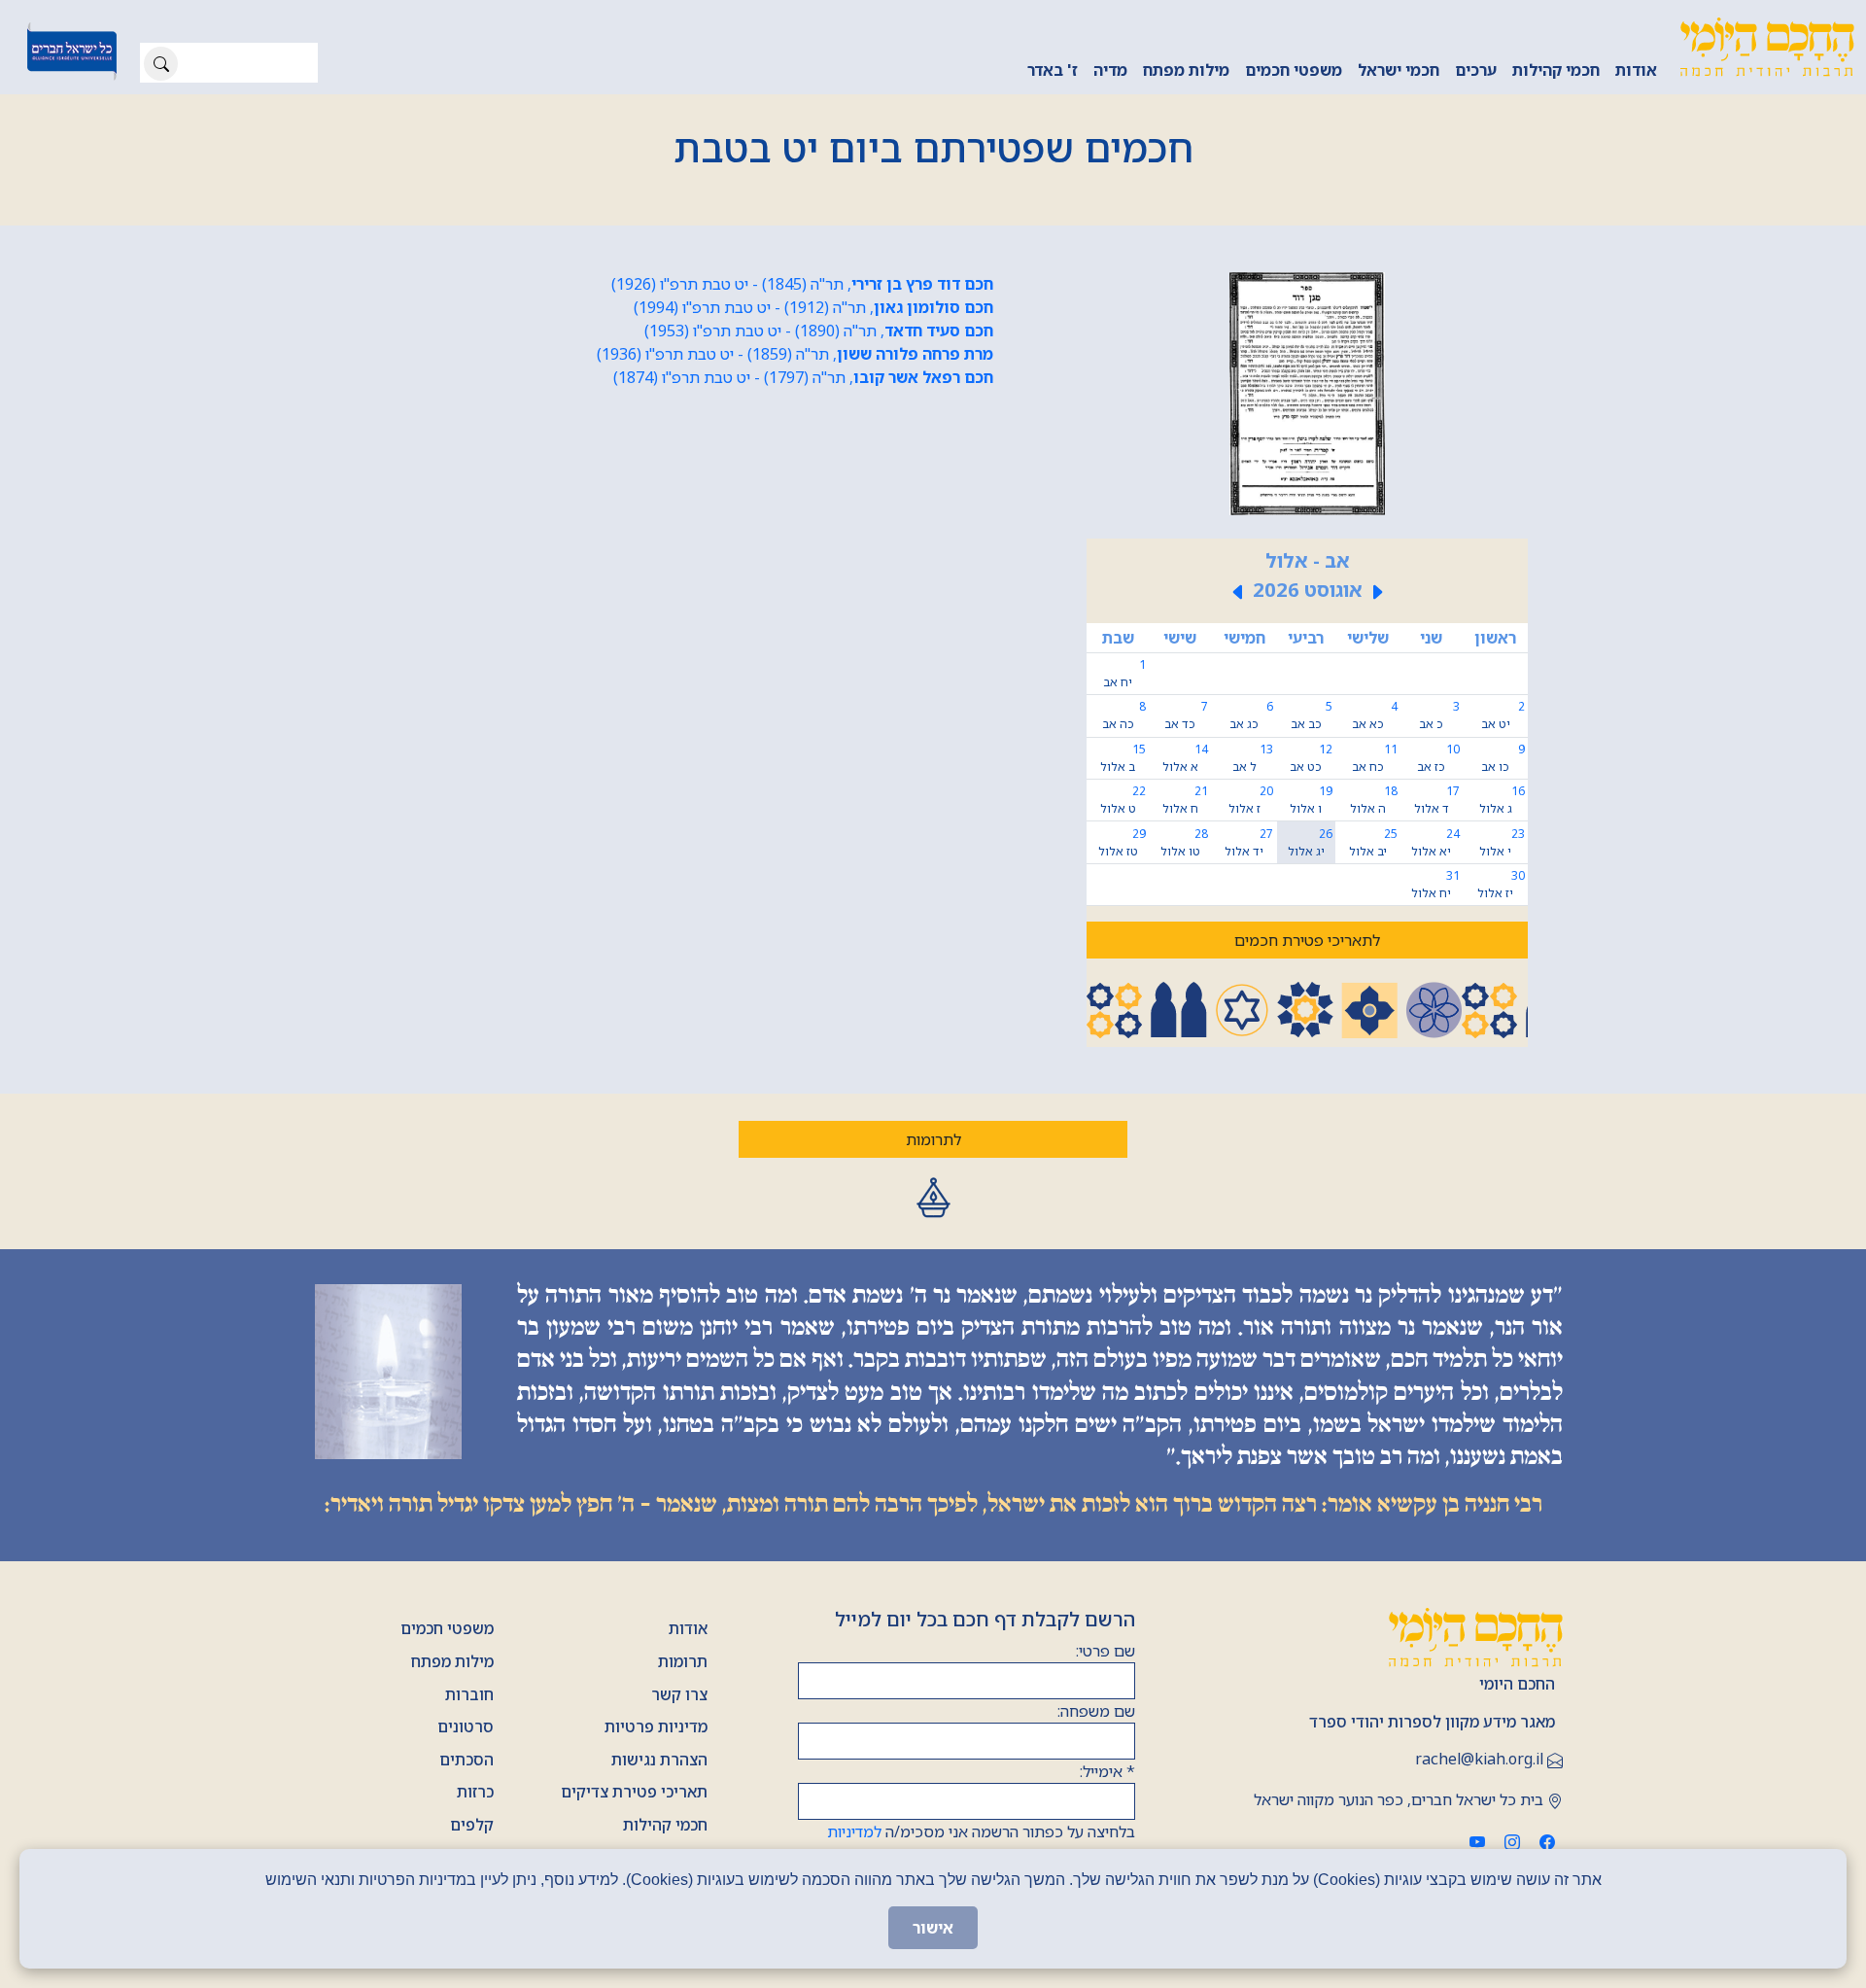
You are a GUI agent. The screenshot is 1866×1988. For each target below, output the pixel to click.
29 (1122, 842)
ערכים (1476, 70)
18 (1374, 800)
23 (1502, 842)
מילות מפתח (1186, 70)
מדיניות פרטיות (656, 1726)
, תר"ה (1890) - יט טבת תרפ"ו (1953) (819, 331)
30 (1501, 884)
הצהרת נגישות (659, 1760)
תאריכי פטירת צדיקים (634, 1792)
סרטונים (466, 1726)
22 (1123, 800)
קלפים (472, 1825)
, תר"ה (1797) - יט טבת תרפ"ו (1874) (803, 377)
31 (1435, 884)
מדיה (1110, 70)
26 (1310, 842)
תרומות (683, 1661)
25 (1373, 842)
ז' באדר (1053, 70)
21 (1185, 800)
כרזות (475, 1792)
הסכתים (466, 1760)
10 (1438, 758)
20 (1251, 800)
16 (1502, 800)
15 (1123, 758)
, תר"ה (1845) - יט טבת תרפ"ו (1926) (802, 284)
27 (1249, 842)
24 (1435, 842)
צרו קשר (679, 1694)
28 (1184, 842)
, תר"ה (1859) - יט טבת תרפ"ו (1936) (795, 354)
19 (1311, 800)
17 (1437, 800)
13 (1253, 758)
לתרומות (933, 1139)
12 (1311, 758)
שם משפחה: (1096, 1711)
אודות (1636, 70)
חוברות (469, 1694)
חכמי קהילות (1556, 70)
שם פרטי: (1106, 1651)
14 (1185, 758)
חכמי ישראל (1399, 70)
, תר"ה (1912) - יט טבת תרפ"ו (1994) (813, 307)
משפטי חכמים (1294, 70)
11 (1375, 758)
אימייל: (1107, 1771)
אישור (933, 1928)
